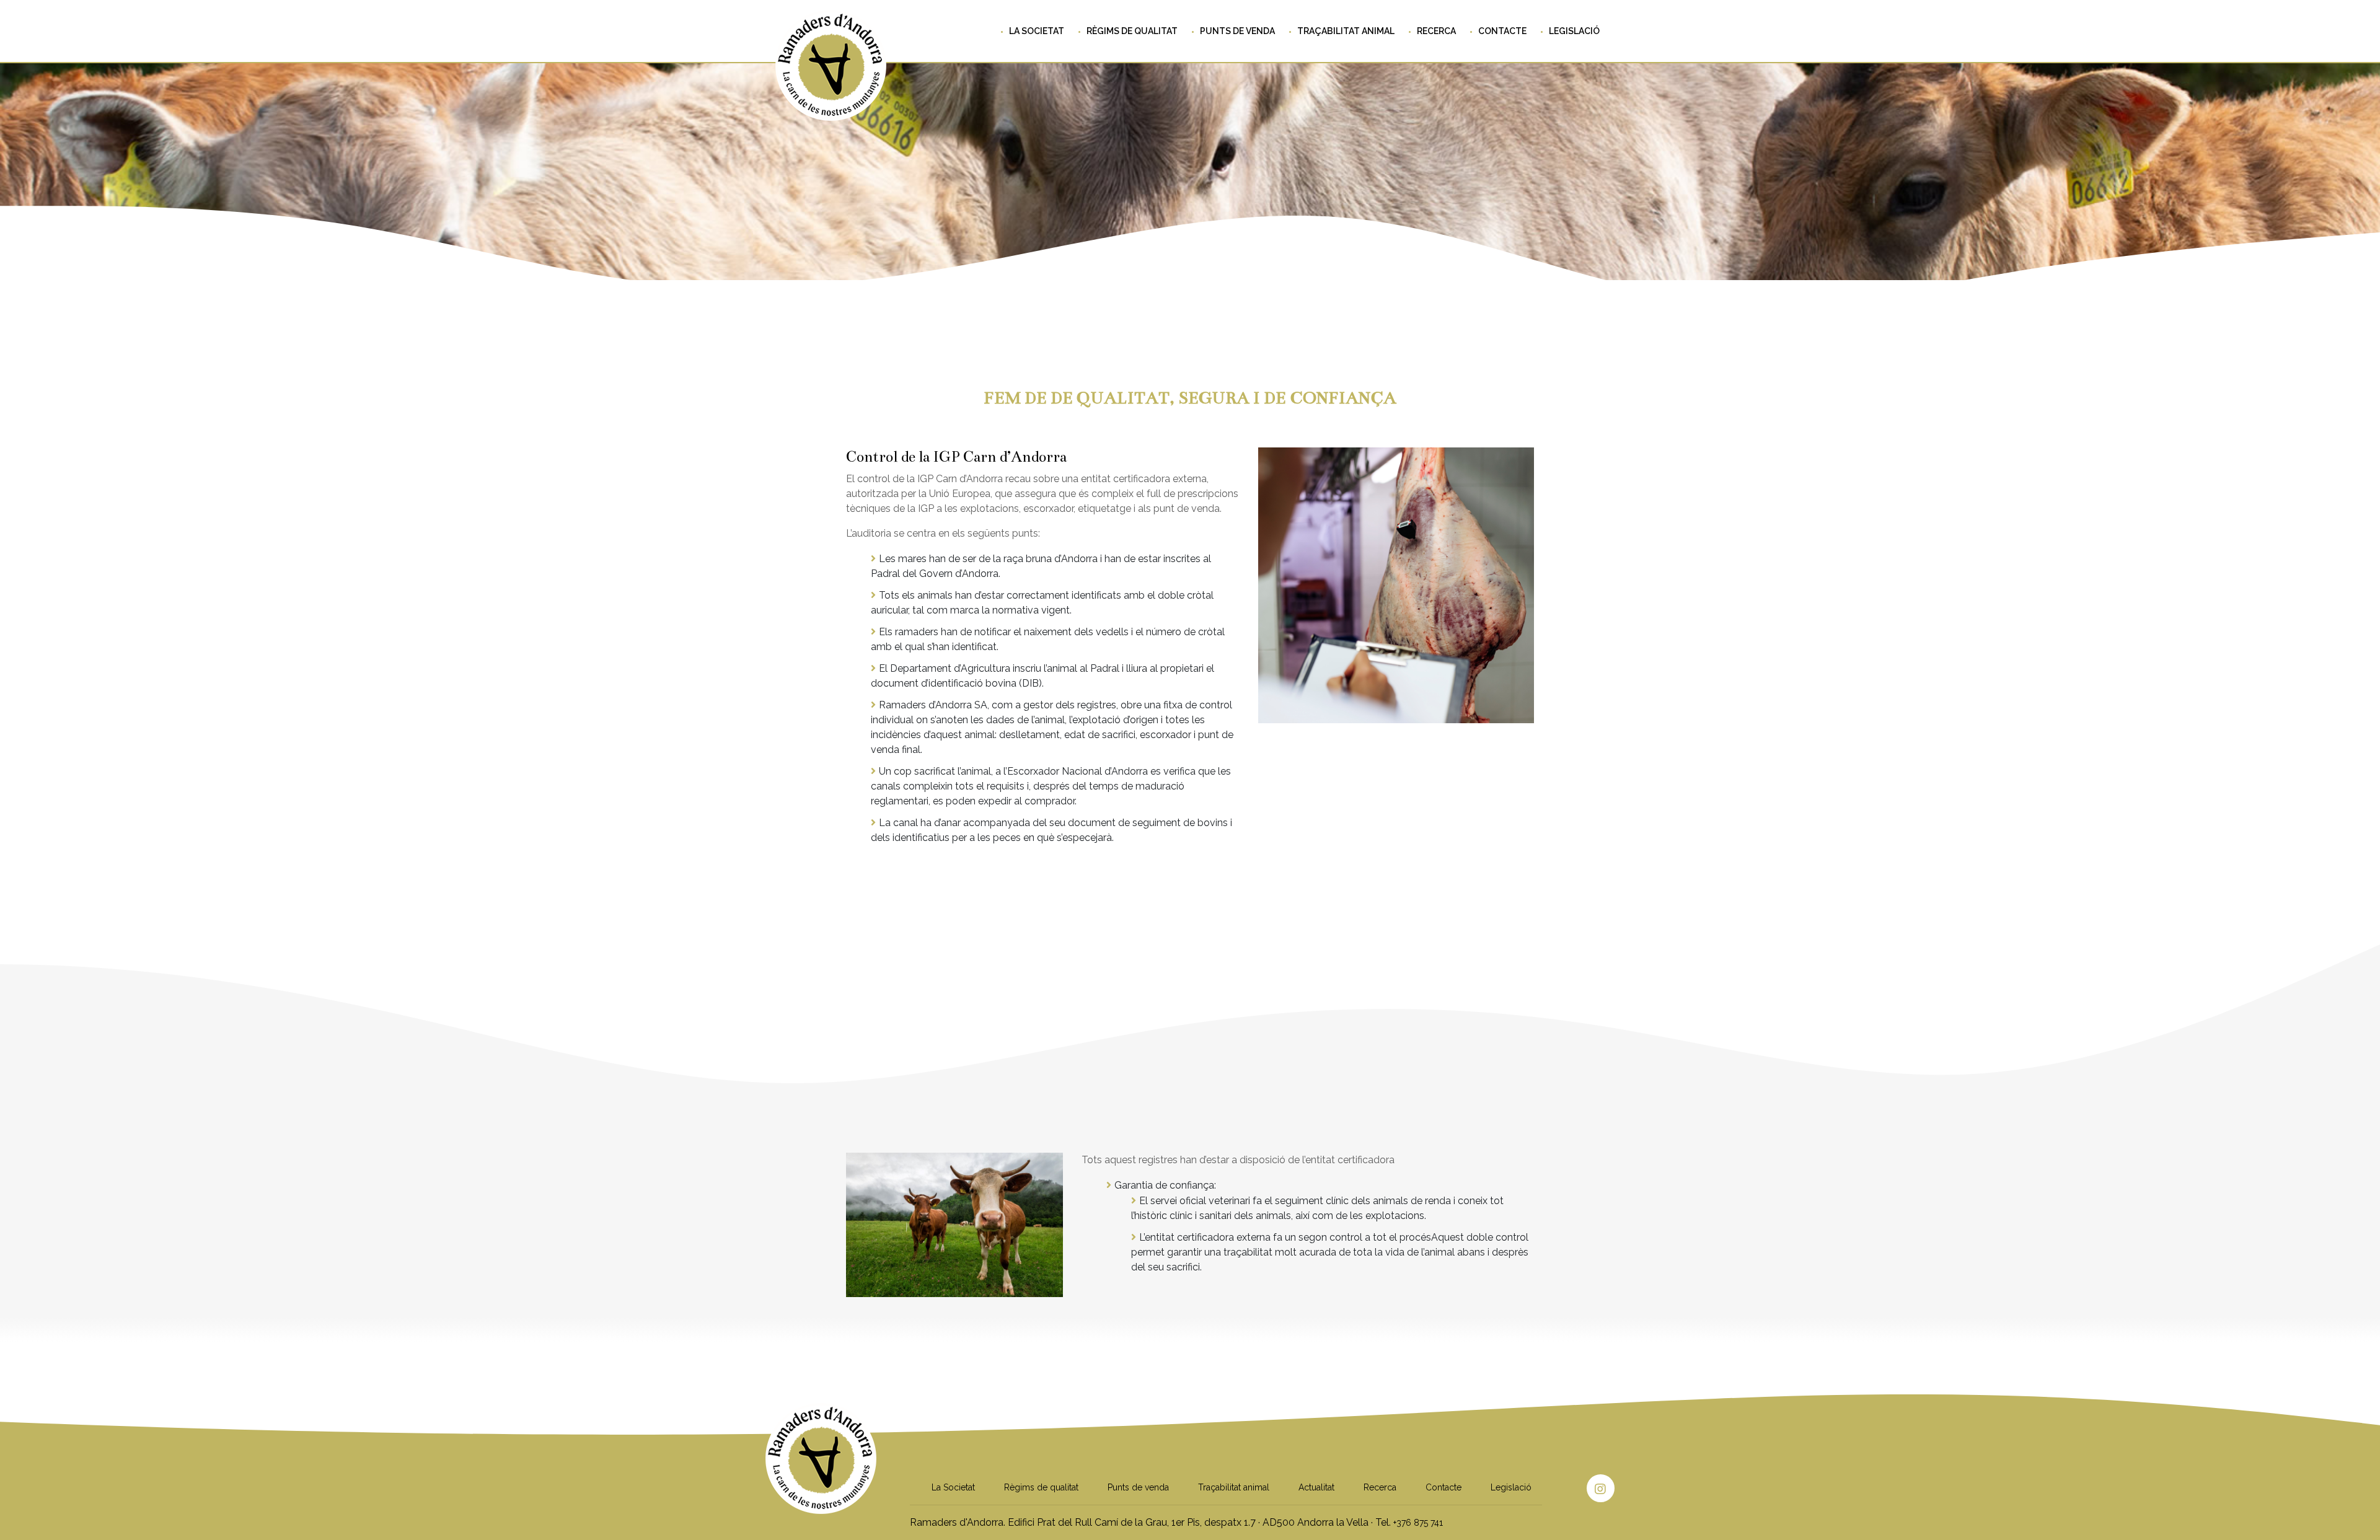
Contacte (1502, 31)
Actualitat (1316, 1487)
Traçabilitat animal (1346, 31)
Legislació (1574, 31)
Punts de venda (1237, 31)
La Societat (1037, 31)
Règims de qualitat (1132, 31)
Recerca (1436, 31)
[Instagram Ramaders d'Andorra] (1601, 1488)
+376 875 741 (1418, 1523)
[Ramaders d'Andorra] (821, 1489)
